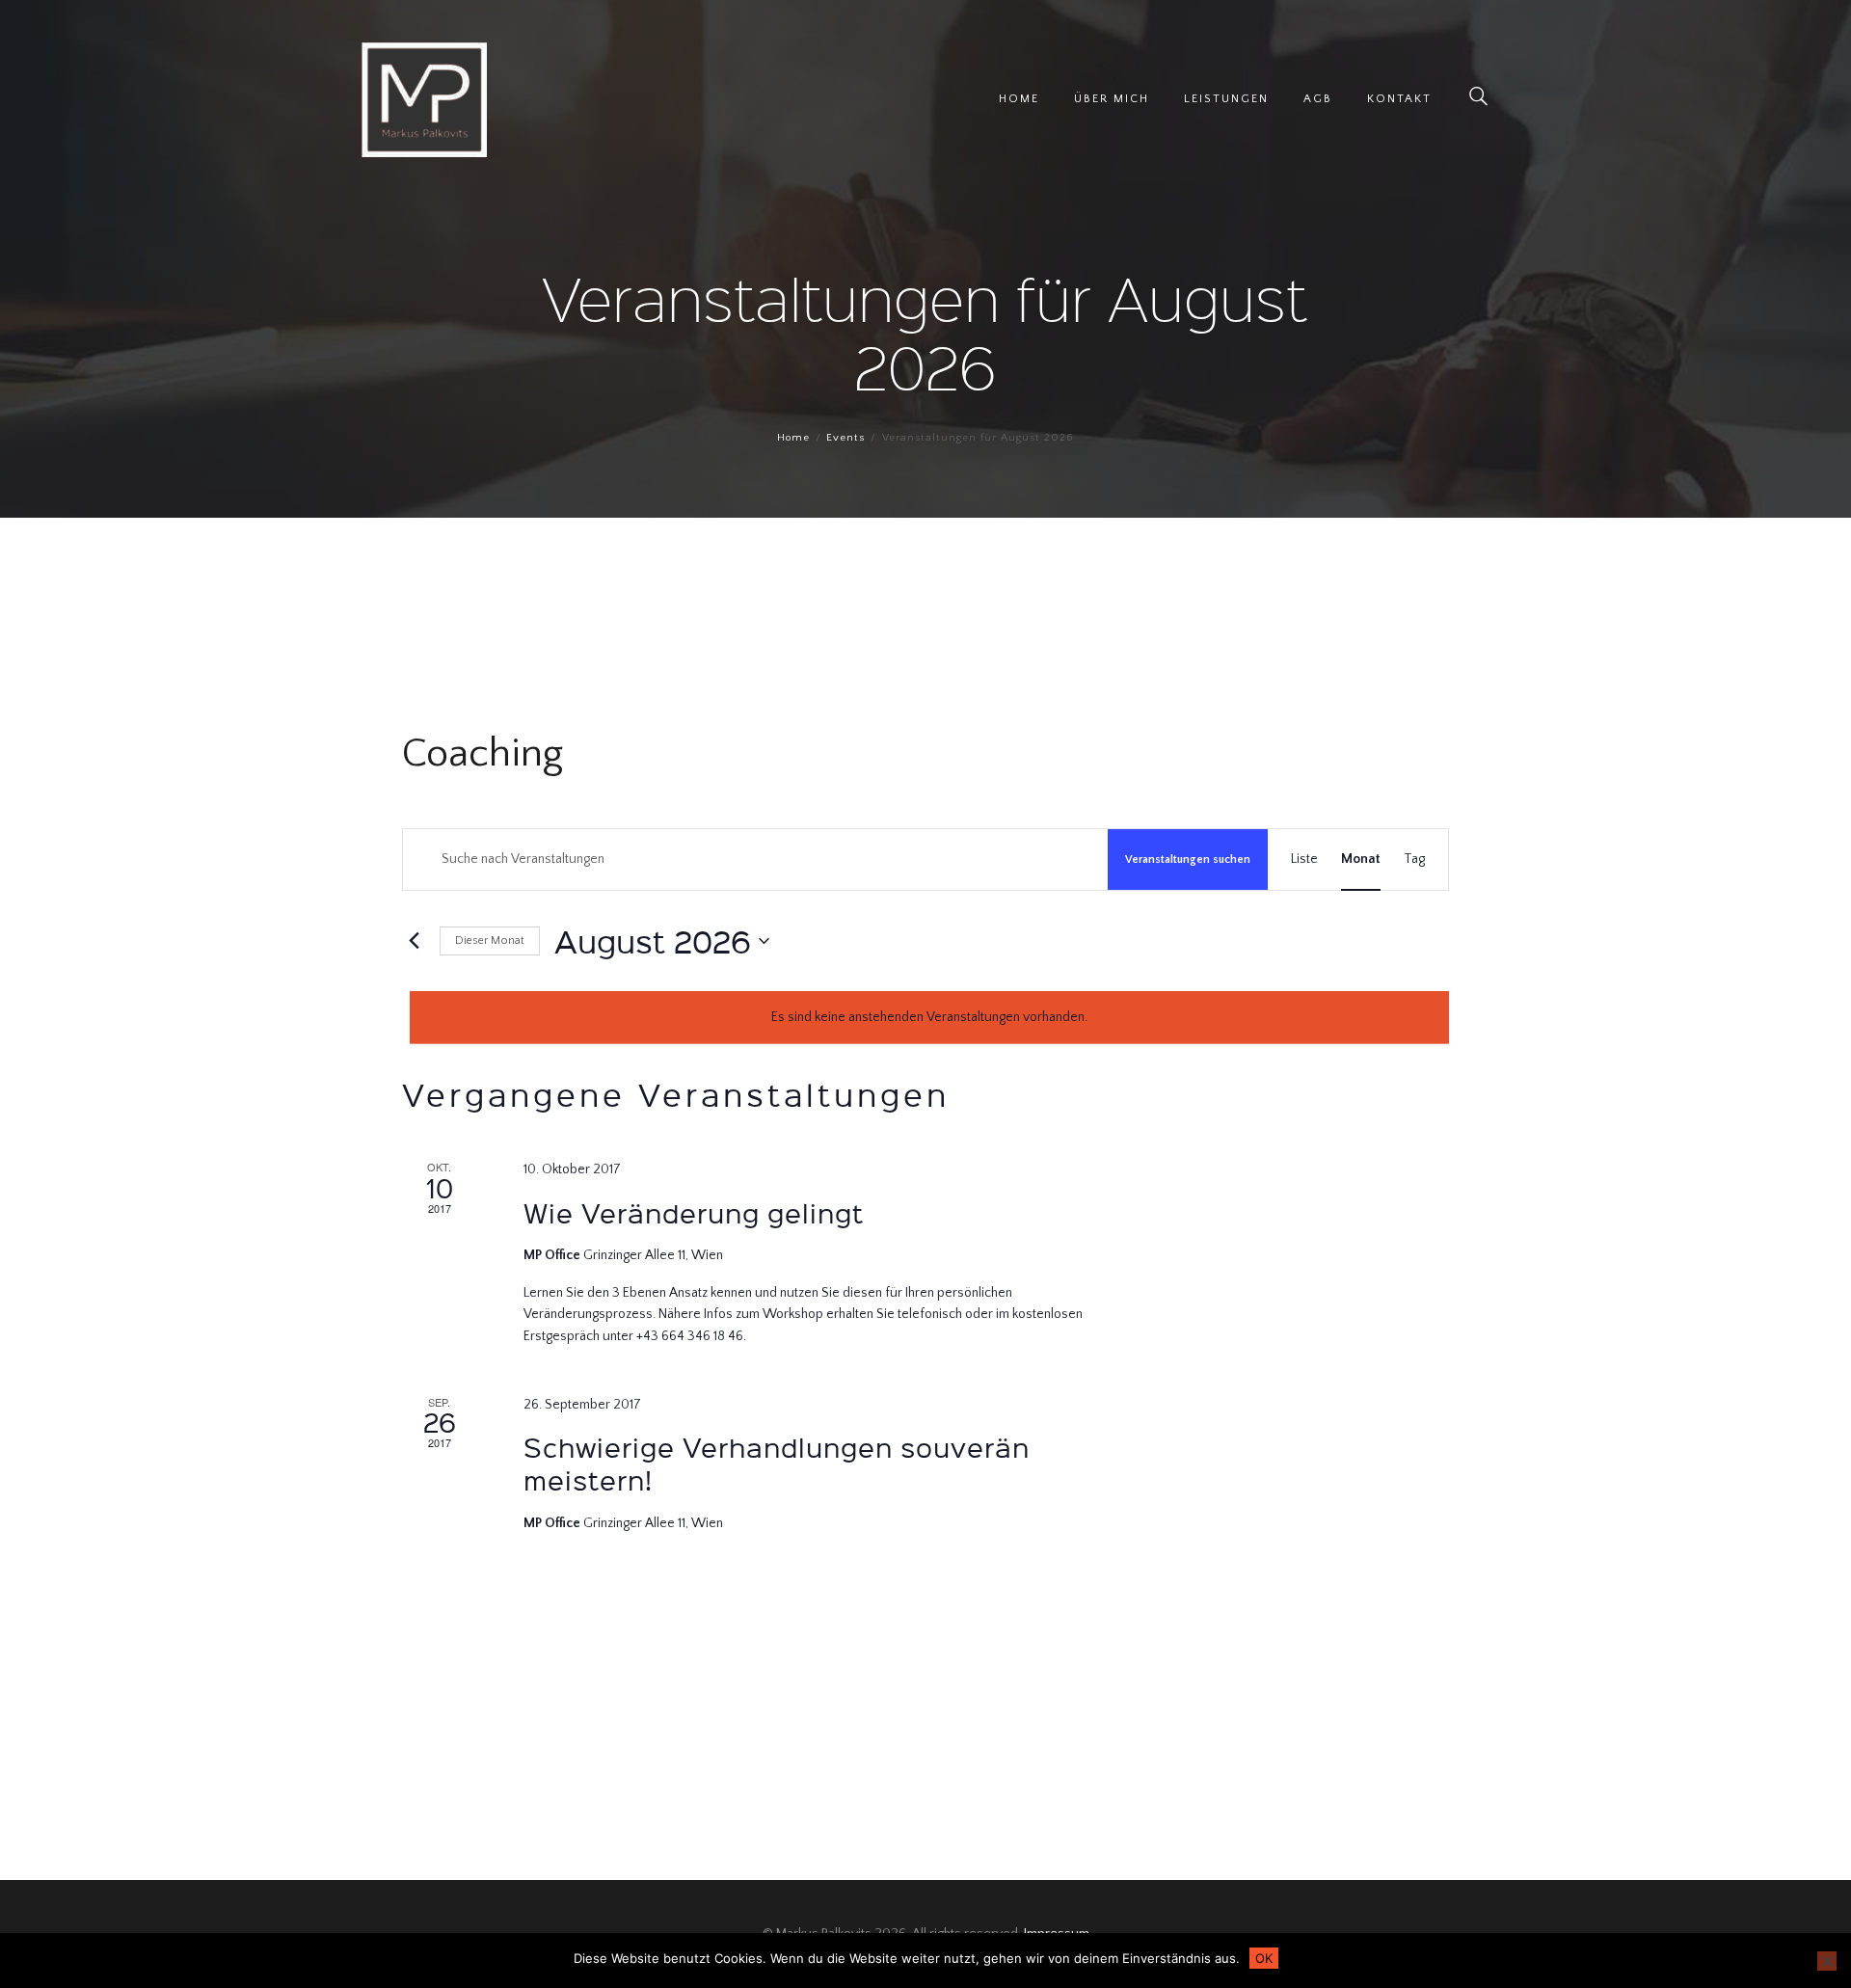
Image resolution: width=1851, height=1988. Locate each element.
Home (793, 438)
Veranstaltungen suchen (1188, 860)
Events (845, 438)
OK (1264, 1958)
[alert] (929, 1018)
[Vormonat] (414, 941)
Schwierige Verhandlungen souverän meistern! (777, 1463)
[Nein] (1827, 1961)
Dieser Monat (490, 940)
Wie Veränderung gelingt (694, 1212)
